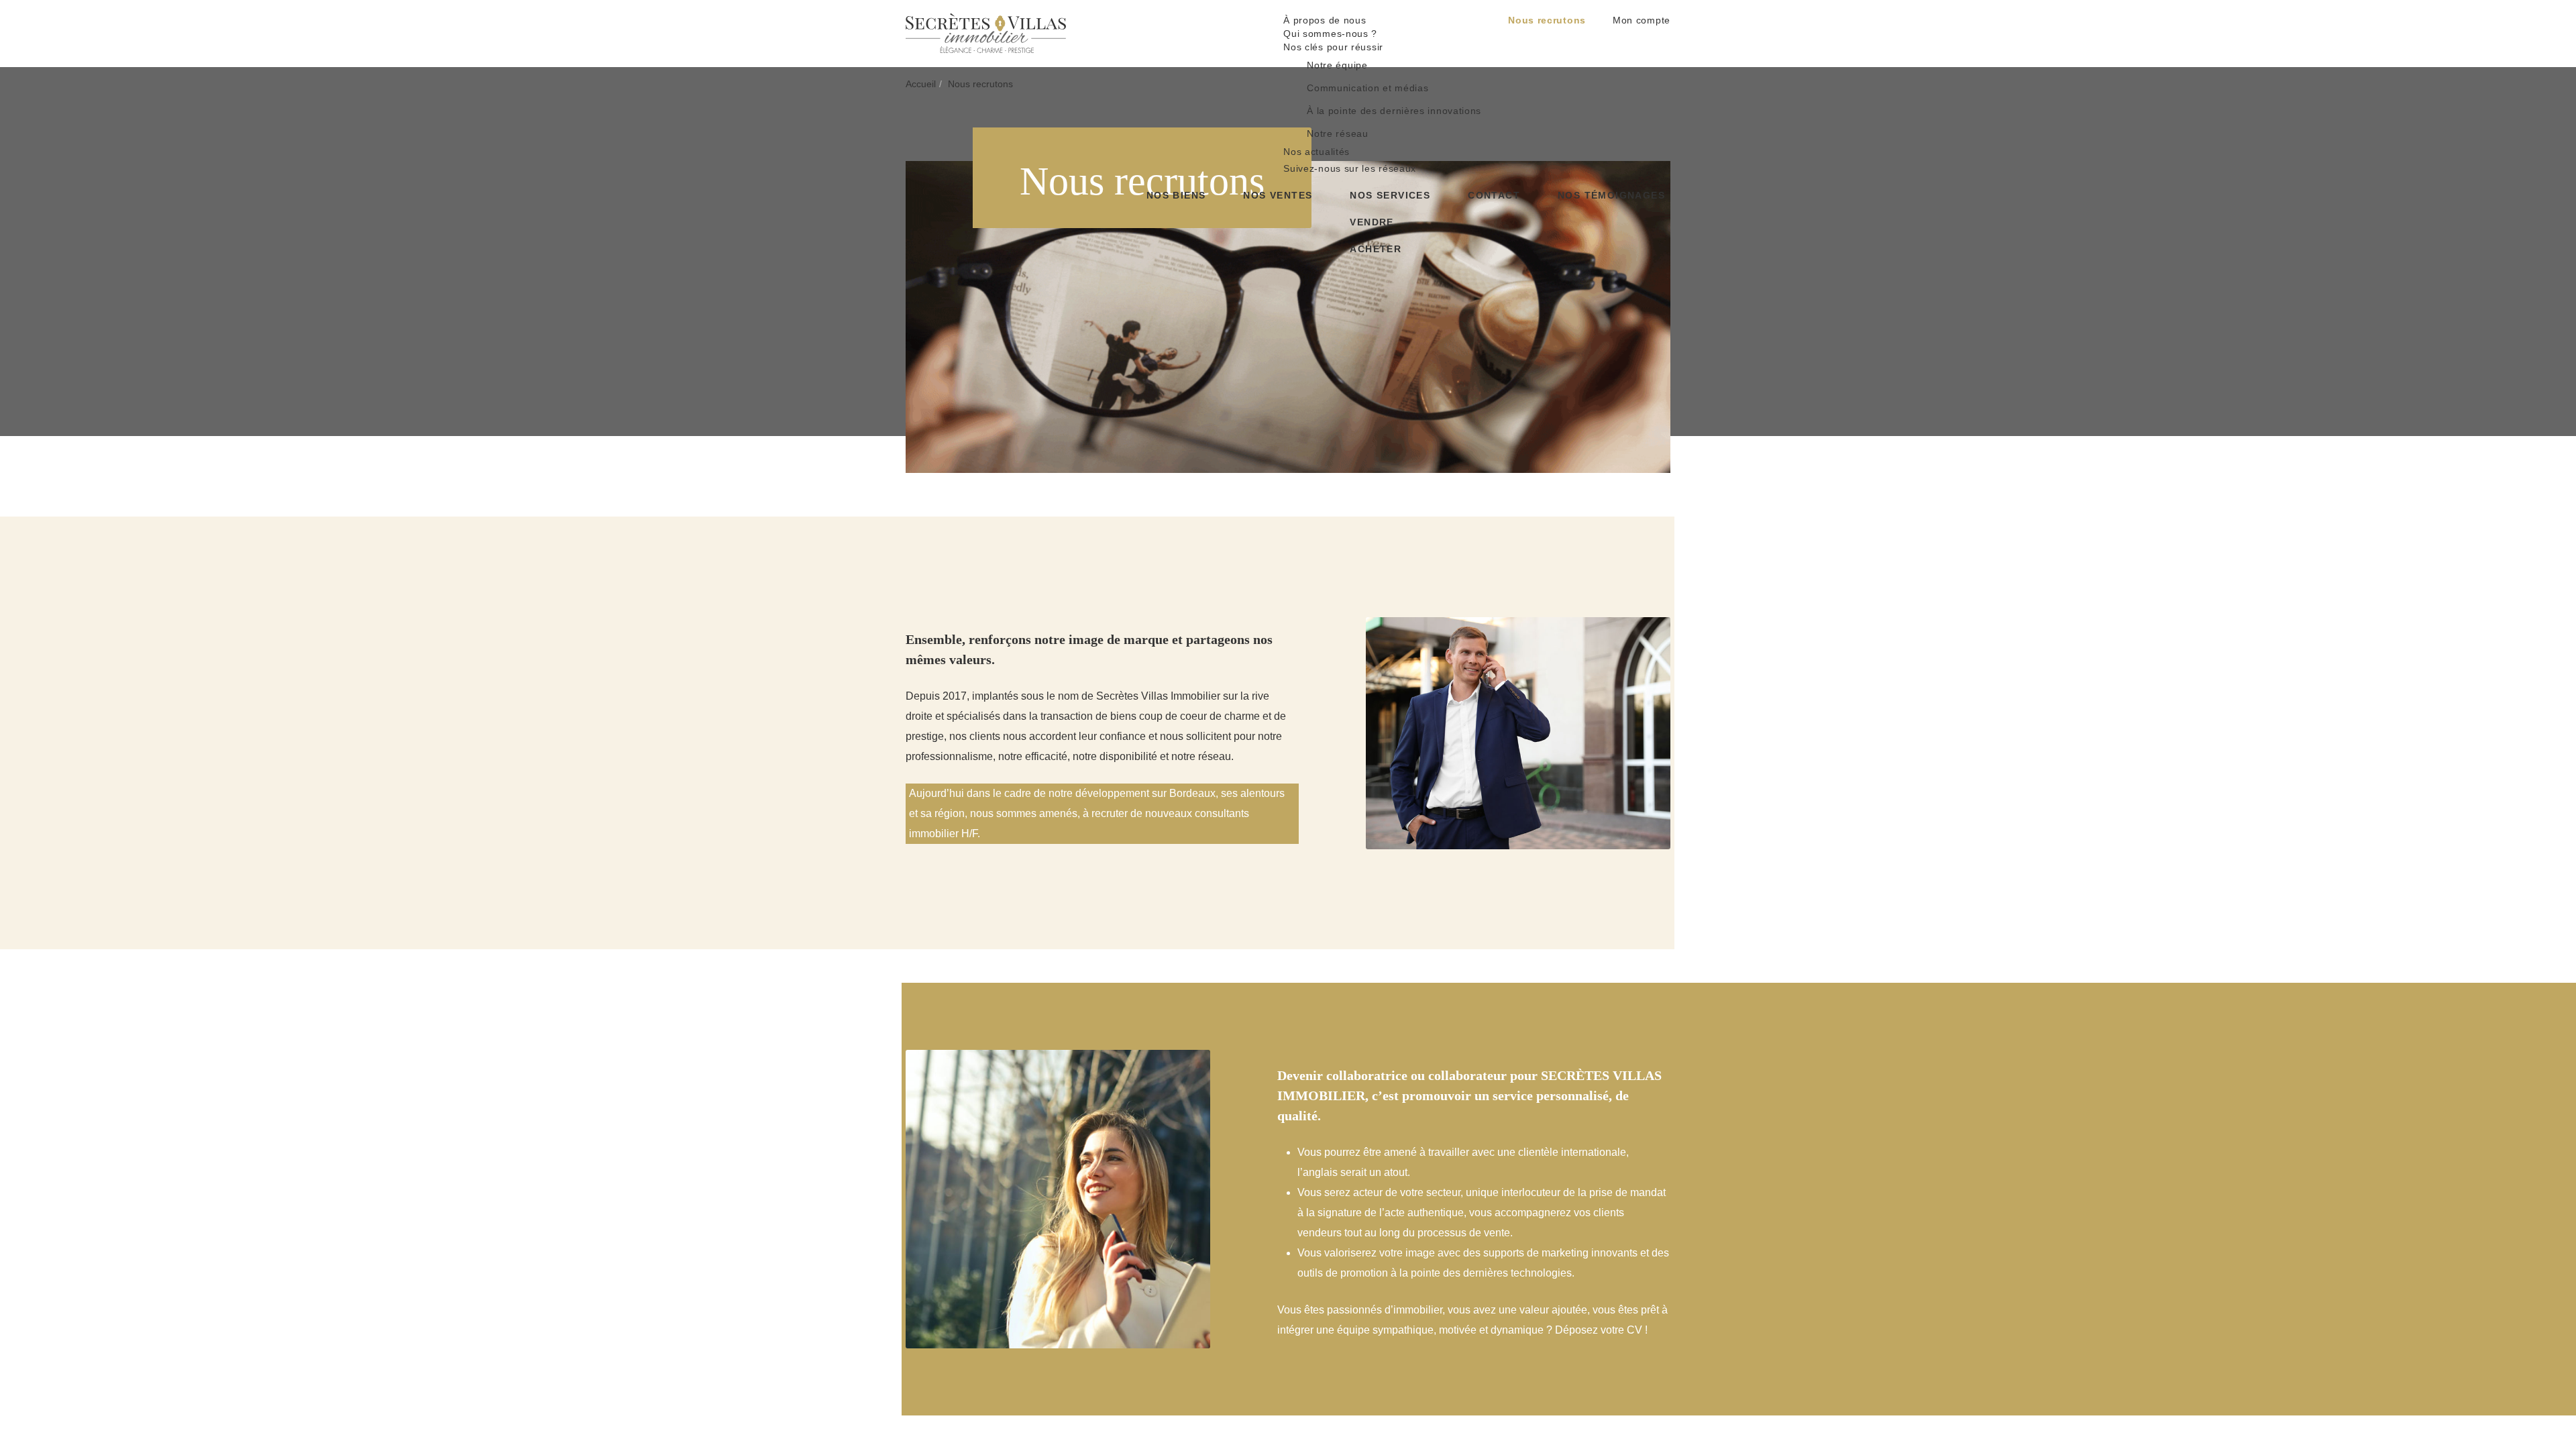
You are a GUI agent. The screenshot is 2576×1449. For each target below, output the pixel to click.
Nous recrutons (1547, 20)
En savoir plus (1181, 1388)
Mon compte (1642, 20)
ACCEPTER (1334, 1417)
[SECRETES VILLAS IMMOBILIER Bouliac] (986, 32)
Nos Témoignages (1611, 47)
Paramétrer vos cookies (1269, 1388)
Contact (1494, 47)
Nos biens (1176, 47)
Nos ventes (1278, 47)
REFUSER (1238, 1417)
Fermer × (2536, 1307)
